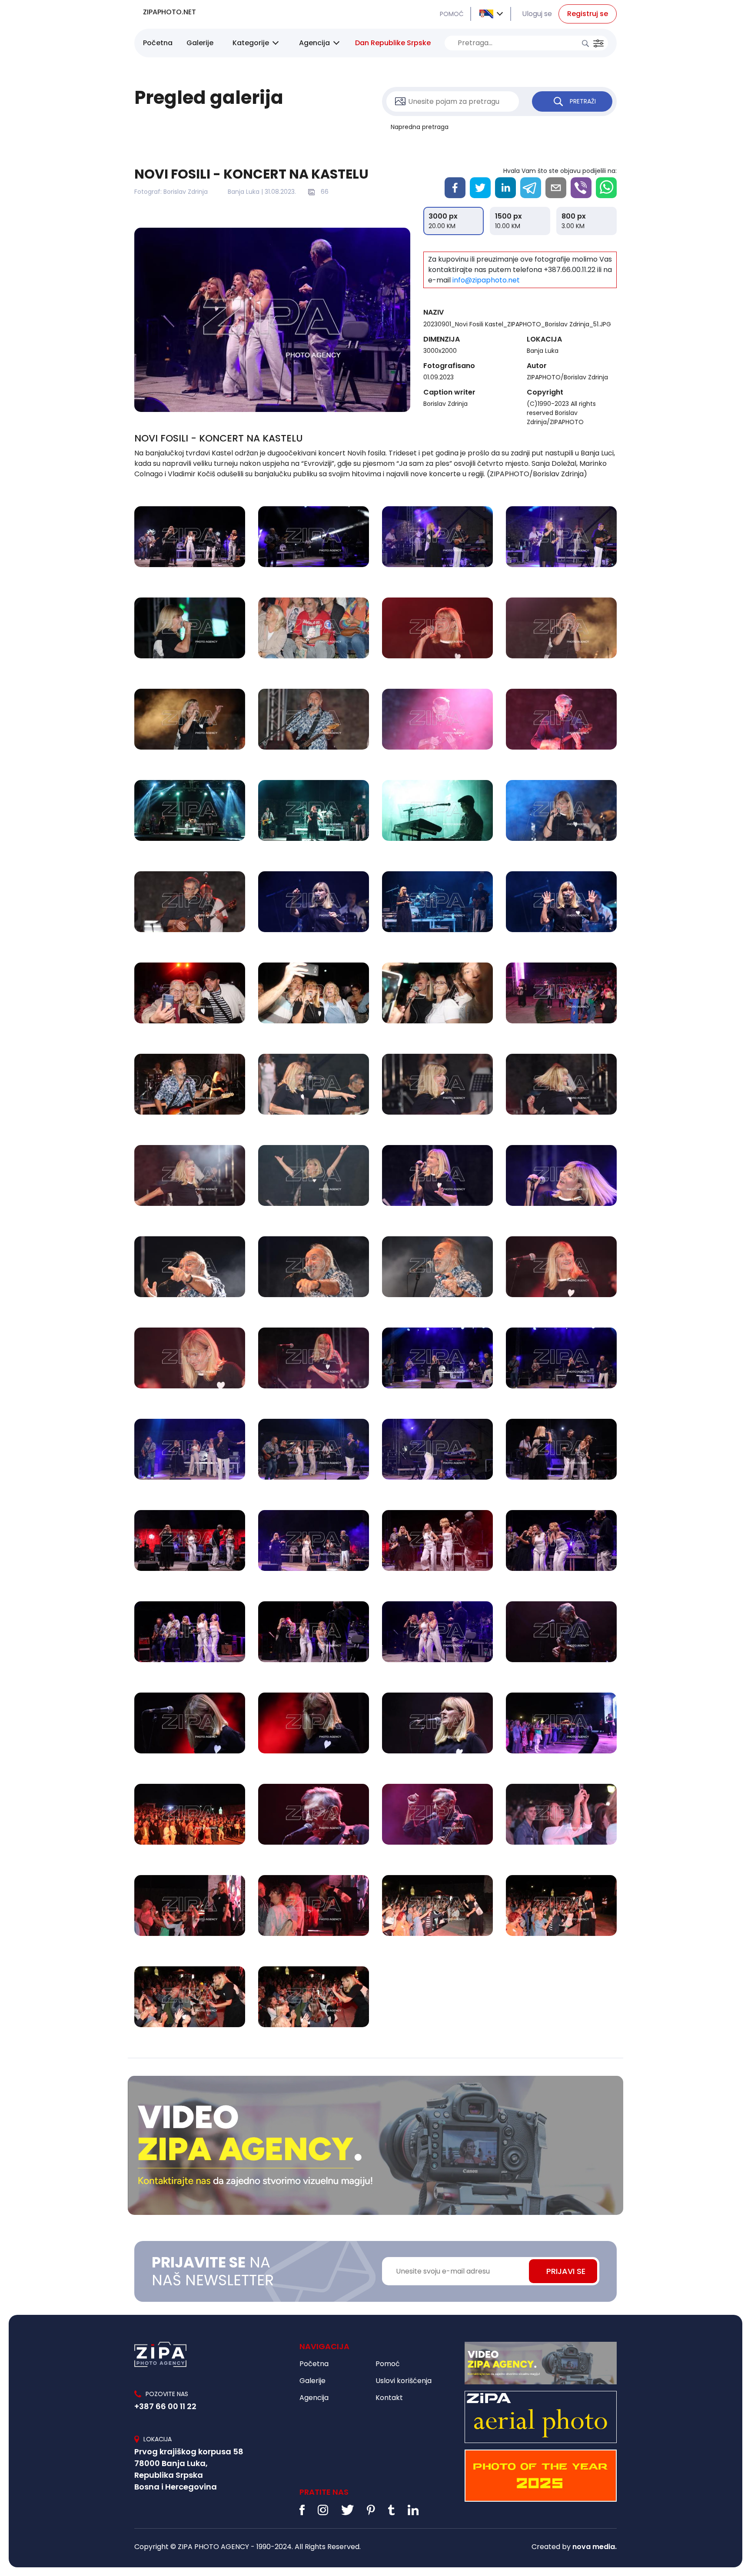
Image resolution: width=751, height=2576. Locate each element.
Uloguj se (537, 14)
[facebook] (455, 188)
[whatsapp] (606, 188)
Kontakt (389, 2398)
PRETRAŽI (583, 101)
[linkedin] (505, 188)
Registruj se (588, 14)
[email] (556, 188)
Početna (158, 43)
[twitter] (480, 188)
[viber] (581, 188)
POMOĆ (452, 14)
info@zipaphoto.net (486, 280)
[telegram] (531, 188)
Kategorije (251, 43)
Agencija (314, 43)
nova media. (595, 2547)
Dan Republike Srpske (393, 43)
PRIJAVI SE (566, 2271)
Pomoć (388, 2364)
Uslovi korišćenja (404, 2381)
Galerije (200, 43)
